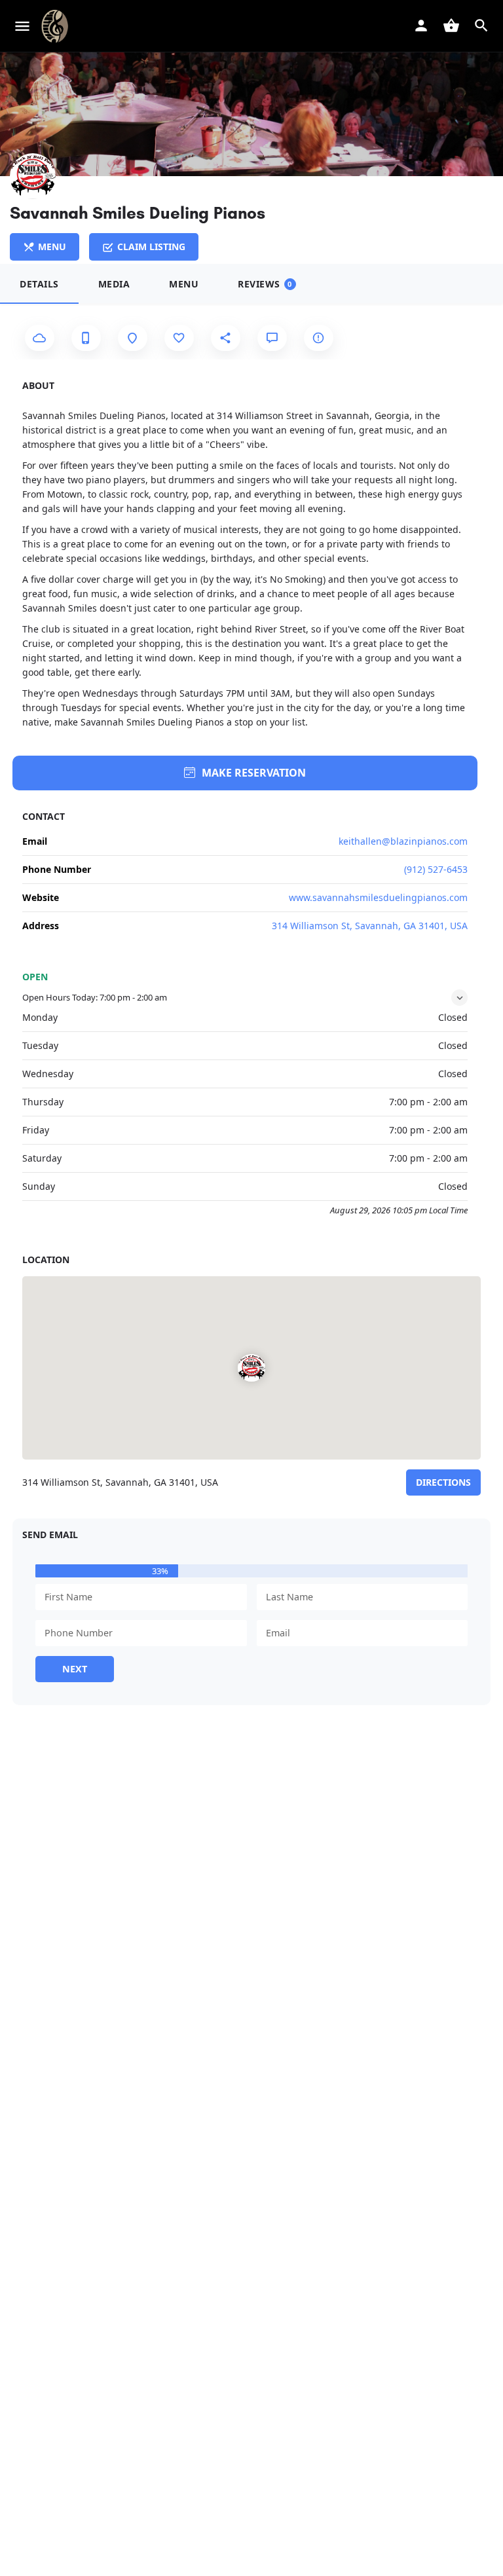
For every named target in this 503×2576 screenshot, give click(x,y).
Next (75, 1669)
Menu (184, 284)
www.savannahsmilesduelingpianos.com (378, 897)
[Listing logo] (33, 176)
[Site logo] (56, 26)
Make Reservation (254, 773)
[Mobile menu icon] (22, 26)
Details (39, 284)
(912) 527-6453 (436, 869)
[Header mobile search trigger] (481, 26)
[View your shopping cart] (451, 26)
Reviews (265, 284)
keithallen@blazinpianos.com (403, 841)
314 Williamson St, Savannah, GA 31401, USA (370, 926)
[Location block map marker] (251, 1368)
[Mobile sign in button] (421, 26)
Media (114, 284)
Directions (443, 1482)
